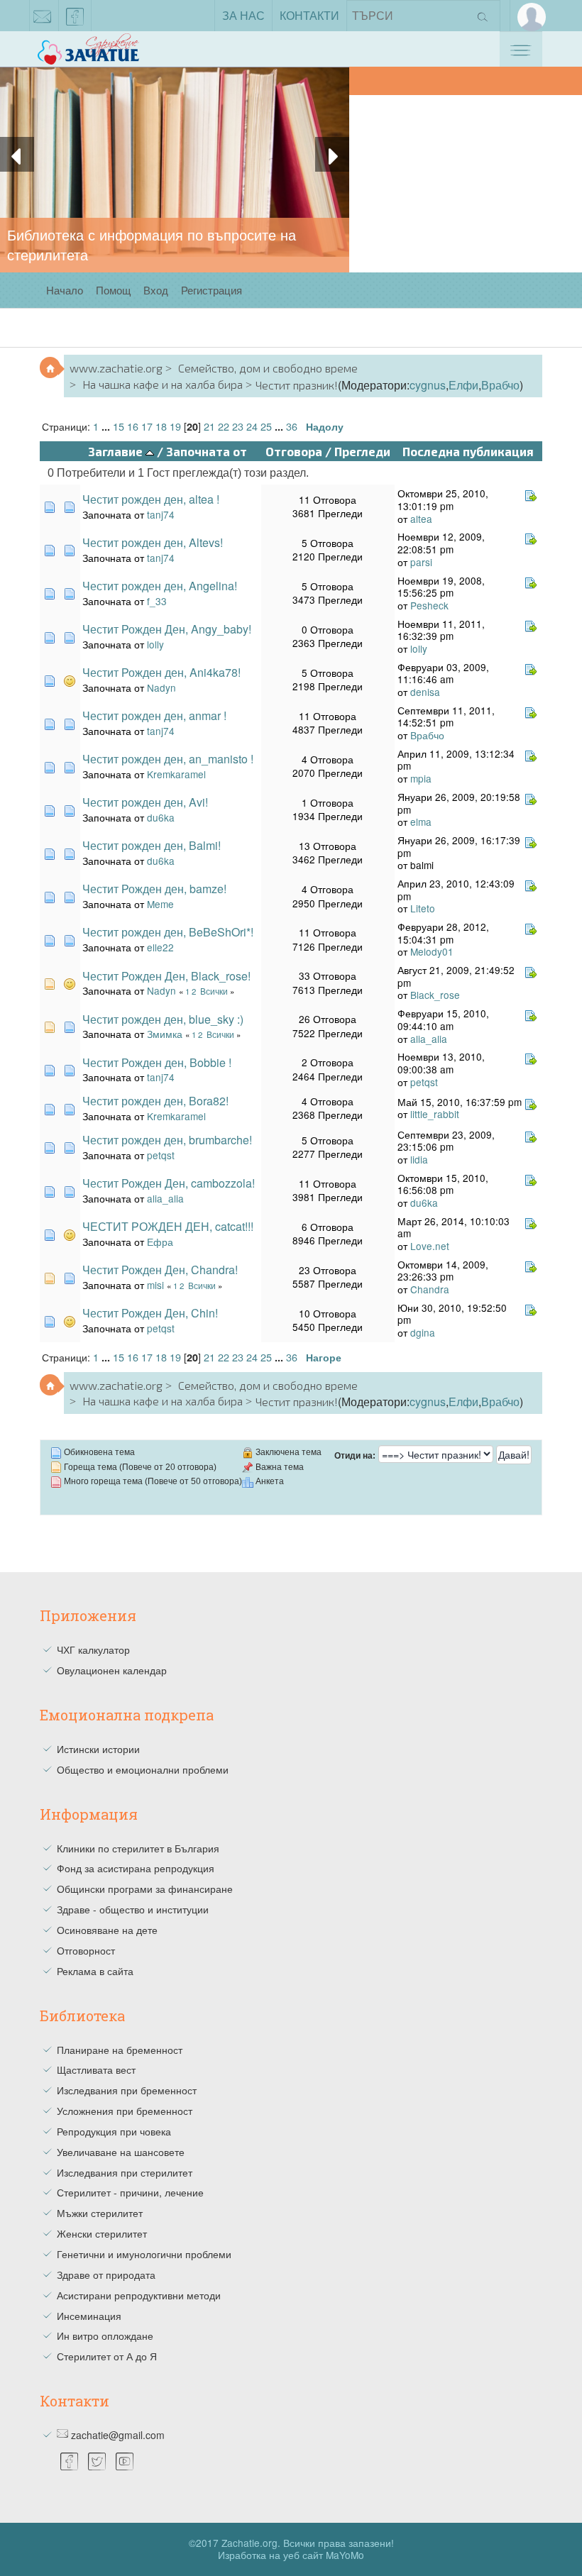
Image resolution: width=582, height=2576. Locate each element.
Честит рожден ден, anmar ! (154, 715)
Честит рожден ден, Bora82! (155, 1101)
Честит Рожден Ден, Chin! (150, 1313)
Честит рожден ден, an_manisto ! (168, 759)
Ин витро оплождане (105, 2335)
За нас (243, 15)
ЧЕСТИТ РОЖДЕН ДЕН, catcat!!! (168, 1226)
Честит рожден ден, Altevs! (153, 542)
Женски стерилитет (102, 2233)
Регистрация (212, 290)
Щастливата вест (96, 2069)
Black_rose (435, 995)
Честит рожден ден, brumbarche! (167, 1140)
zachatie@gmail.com (43, 16)
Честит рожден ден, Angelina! (160, 586)
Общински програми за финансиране (145, 1889)
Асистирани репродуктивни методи (139, 2295)
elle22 (160, 947)
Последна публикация (468, 451)
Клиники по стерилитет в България (138, 1848)
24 (252, 426)
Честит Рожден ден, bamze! (154, 889)
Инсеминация (89, 2316)
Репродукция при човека (114, 2131)
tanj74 (161, 514)
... (107, 426)
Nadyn (161, 687)
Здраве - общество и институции (133, 1909)
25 (266, 426)
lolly (155, 644)
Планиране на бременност (120, 2050)
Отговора (294, 451)
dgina (423, 1332)
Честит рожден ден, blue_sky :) (163, 1019)
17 (147, 426)
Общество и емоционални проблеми (143, 1769)
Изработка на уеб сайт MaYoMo (291, 2555)
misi (155, 1285)
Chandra (430, 1289)
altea (421, 519)
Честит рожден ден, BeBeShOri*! (168, 932)
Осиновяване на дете (107, 1930)
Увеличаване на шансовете (121, 2152)
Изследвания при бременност (127, 2090)
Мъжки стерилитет (100, 2213)
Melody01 (432, 951)
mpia (421, 778)
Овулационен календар (112, 1670)
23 (238, 426)
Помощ (113, 290)
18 (161, 426)
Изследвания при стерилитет (125, 2172)
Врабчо (500, 385)
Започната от (207, 451)
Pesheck (429, 605)
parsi (421, 562)
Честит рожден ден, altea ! (151, 499)
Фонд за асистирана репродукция (136, 1868)
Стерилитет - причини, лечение (130, 2192)
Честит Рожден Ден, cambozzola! (169, 1183)
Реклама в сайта (95, 1971)
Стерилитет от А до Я (107, 2356)
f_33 (157, 601)
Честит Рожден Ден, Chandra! (160, 1270)
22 (224, 426)
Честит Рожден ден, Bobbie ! (157, 1062)
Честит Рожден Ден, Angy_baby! (167, 629)
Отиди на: (355, 1456)
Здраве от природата (106, 2274)
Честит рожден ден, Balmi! (152, 845)
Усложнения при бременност (125, 2111)
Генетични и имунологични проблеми (144, 2254)
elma (421, 822)
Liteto (423, 908)
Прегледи (362, 451)
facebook (75, 16)
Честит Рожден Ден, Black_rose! (166, 976)
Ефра (160, 1242)
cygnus (428, 385)
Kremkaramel (176, 774)
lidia (419, 1159)
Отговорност (86, 1950)
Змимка (165, 1034)
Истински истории (98, 1749)
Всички (214, 991)
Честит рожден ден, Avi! (145, 802)
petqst (424, 1082)
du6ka (161, 817)
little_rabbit (435, 1114)
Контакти (309, 15)
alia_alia (429, 1039)
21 (209, 426)
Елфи (463, 385)
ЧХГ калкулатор (93, 1649)
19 (175, 426)
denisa (425, 692)
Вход (156, 290)
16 (133, 426)
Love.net (430, 1246)
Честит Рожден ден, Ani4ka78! (161, 672)
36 (292, 426)
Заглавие (117, 451)
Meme (160, 904)
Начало (65, 290)
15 (119, 426)
